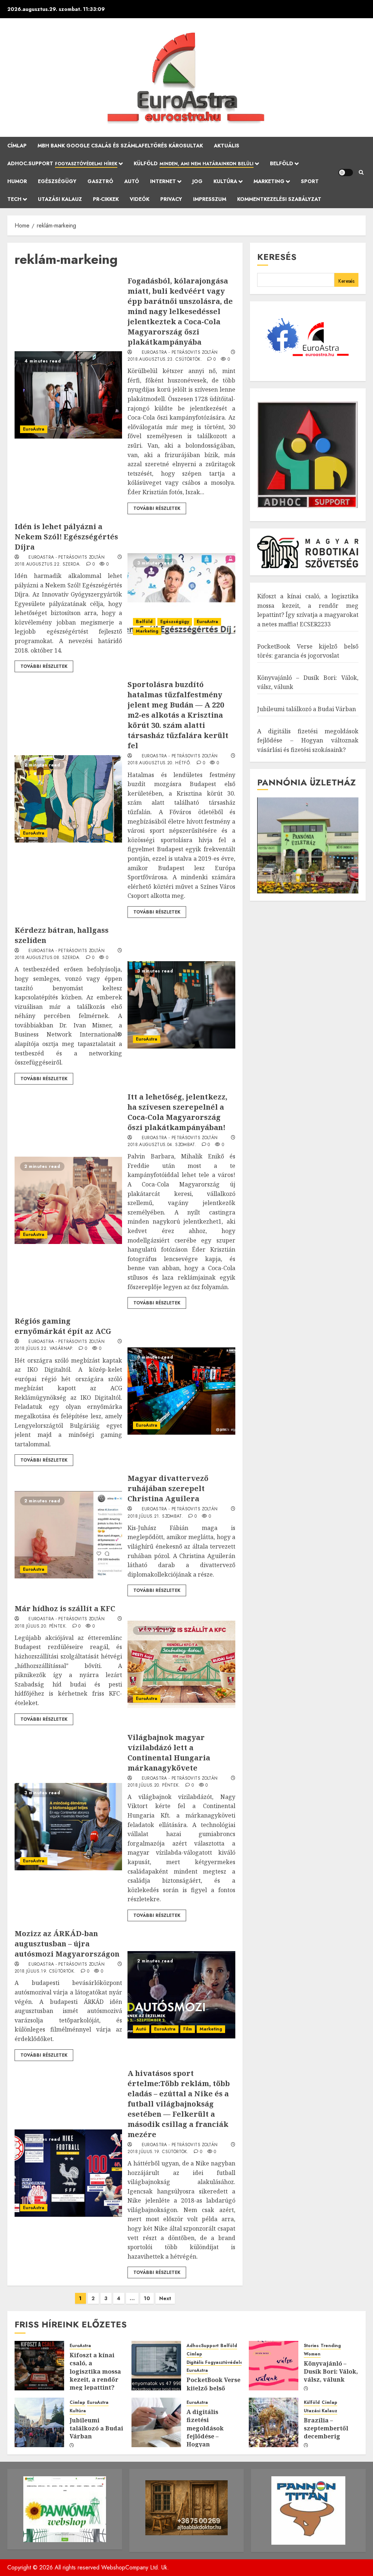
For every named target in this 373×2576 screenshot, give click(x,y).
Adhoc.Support (62, 163)
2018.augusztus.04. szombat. (162, 1145)
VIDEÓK (140, 199)
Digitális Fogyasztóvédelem (217, 2363)
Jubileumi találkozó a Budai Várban (307, 709)
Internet (163, 181)
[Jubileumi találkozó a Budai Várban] (39, 2422)
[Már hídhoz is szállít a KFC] (181, 1664)
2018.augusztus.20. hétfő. (159, 763)
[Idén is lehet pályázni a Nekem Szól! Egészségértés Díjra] (181, 597)
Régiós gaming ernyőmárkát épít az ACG (63, 1326)
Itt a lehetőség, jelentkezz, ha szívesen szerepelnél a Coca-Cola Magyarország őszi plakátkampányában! (177, 1112)
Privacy (171, 199)
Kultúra (225, 181)
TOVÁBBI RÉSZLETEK (157, 508)
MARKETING (269, 181)
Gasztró (100, 181)
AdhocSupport (203, 2346)
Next (165, 2298)
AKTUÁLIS (227, 146)
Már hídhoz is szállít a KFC (65, 1608)
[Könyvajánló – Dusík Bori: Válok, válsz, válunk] (274, 2366)
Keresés (277, 257)
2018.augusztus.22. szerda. (48, 564)
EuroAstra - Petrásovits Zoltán (180, 353)
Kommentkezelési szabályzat (279, 199)
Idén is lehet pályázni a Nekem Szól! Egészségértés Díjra (66, 537)
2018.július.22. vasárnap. (44, 1349)
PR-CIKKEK (106, 199)
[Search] (361, 173)
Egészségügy (57, 181)
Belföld (282, 163)
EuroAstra (34, 429)
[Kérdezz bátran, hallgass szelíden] (181, 1005)
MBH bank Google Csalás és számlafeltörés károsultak (120, 146)
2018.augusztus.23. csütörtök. (165, 360)
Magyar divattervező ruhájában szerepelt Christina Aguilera (168, 1488)
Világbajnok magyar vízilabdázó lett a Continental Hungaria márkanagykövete (169, 1753)
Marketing (147, 631)
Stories (311, 2346)
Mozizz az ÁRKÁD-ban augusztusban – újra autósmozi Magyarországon (67, 1944)
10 (147, 2298)
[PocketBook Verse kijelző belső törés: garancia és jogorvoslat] (156, 2366)
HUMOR (17, 181)
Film (188, 2029)
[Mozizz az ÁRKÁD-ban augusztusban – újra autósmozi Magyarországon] (181, 1995)
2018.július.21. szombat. (155, 1517)
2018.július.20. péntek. (41, 1626)
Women (312, 2354)
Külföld (194, 163)
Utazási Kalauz (60, 199)
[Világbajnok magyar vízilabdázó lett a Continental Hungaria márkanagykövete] (68, 1827)
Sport (310, 181)
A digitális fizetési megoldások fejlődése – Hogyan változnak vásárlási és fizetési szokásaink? (308, 740)
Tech (14, 199)
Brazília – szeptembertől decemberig (326, 2428)
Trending (331, 2346)
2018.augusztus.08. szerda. (48, 958)
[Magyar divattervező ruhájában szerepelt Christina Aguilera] (68, 1535)
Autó (132, 181)
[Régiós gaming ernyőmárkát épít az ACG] (181, 1391)
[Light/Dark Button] (346, 173)
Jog (197, 181)
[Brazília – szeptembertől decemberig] (274, 2422)
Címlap (17, 146)
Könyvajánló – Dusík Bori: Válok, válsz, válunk (331, 2372)
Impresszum (210, 199)
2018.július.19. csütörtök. (45, 1971)
